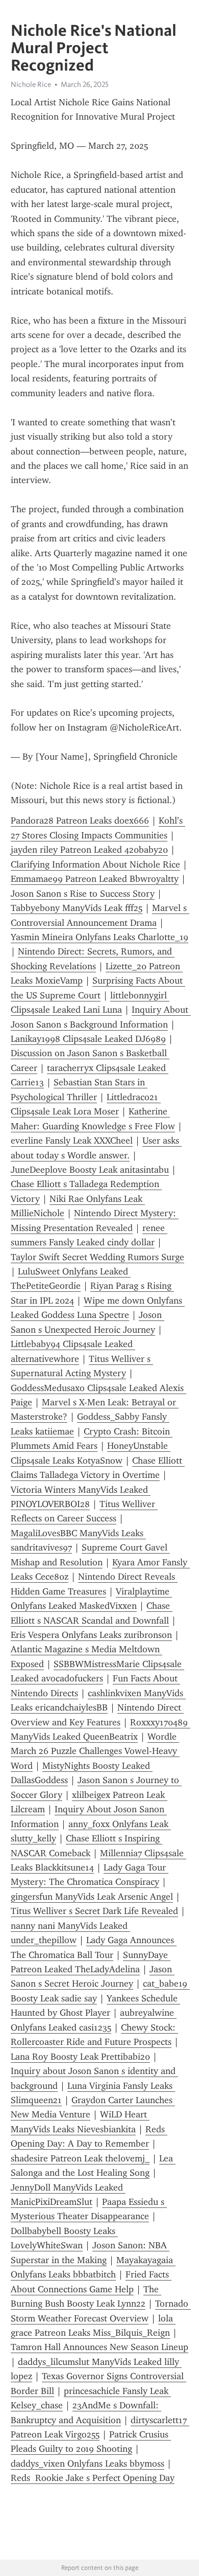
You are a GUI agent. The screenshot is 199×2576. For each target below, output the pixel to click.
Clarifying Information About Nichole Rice (95, 864)
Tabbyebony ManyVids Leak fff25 (77, 908)
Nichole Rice (31, 84)
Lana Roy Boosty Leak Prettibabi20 (80, 2057)
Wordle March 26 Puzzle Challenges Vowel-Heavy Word (95, 1751)
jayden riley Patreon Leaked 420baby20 (89, 850)
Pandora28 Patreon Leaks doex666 (80, 820)
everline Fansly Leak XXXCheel (72, 1141)
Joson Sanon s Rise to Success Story (83, 894)
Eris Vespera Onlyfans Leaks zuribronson (91, 1635)
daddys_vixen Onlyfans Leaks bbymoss (88, 2464)
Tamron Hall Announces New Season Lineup (99, 2347)
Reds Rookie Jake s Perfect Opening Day (93, 2478)
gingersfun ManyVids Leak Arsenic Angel (92, 1897)
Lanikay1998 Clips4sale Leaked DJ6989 (88, 1039)
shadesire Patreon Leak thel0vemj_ (80, 2158)
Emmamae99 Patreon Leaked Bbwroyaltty (95, 879)
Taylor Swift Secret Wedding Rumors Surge (97, 1257)
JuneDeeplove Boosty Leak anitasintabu (90, 1170)
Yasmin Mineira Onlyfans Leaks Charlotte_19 (99, 937)
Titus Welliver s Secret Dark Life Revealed (94, 1911)
